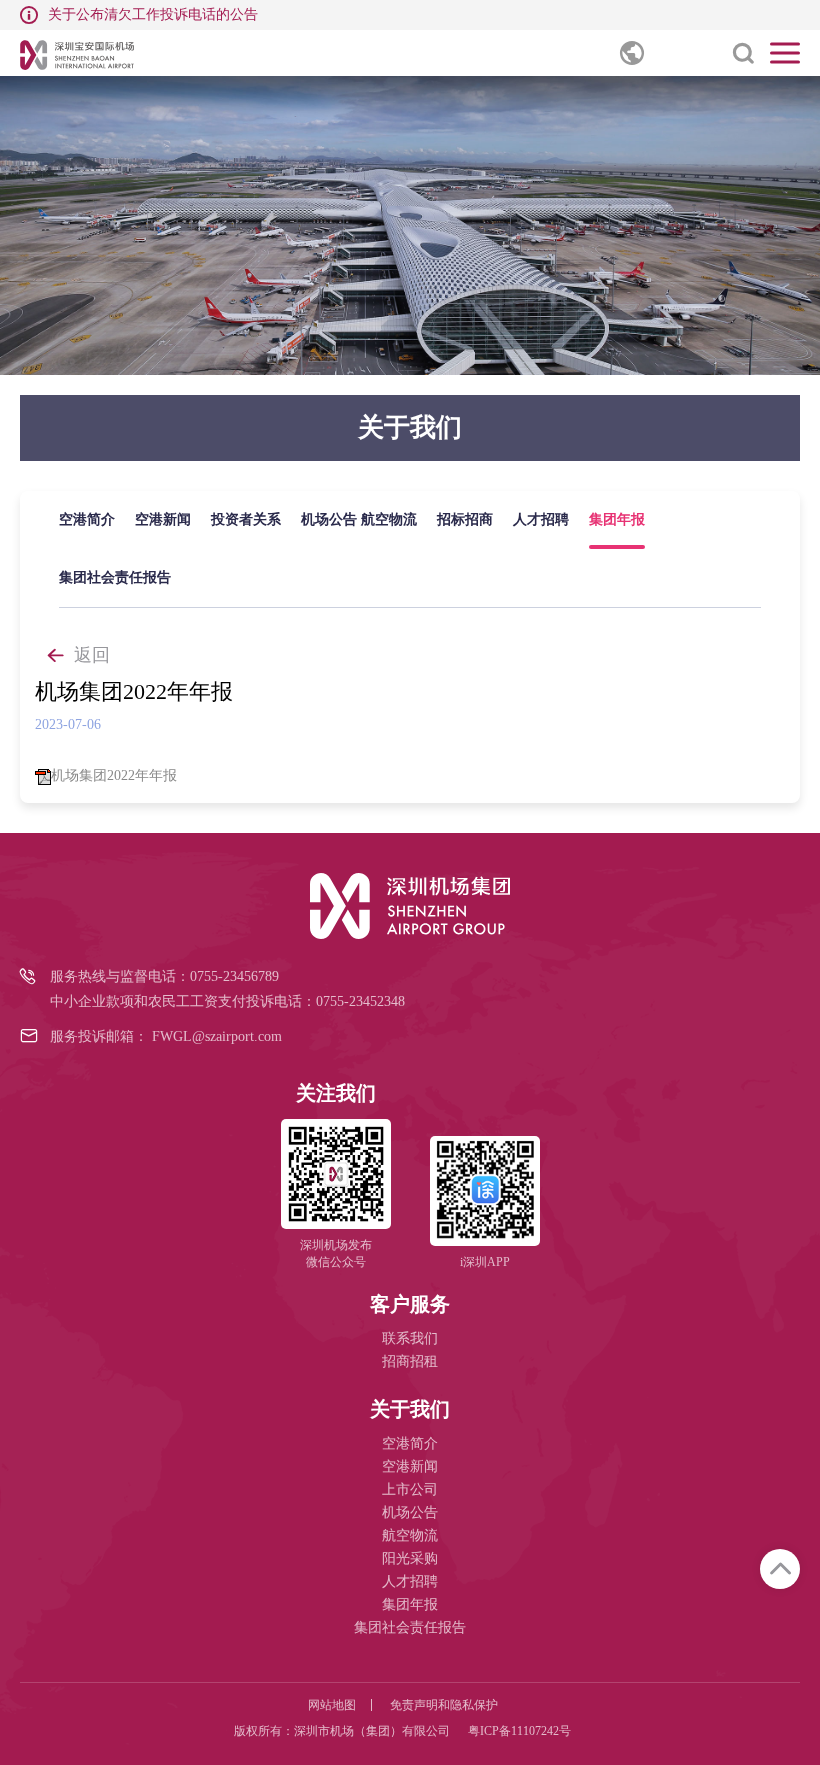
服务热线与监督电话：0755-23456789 (164, 976)
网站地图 (332, 1705)
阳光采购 (410, 1558)
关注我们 (336, 1093)
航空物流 (389, 519)
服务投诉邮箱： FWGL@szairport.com (166, 1036)
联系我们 (410, 1338)
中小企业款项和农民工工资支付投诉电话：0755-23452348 (227, 1001)
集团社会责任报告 (115, 577)
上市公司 (410, 1489)
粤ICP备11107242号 (519, 1731)
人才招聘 (541, 519)
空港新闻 (163, 519)
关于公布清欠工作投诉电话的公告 (153, 14)
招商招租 (410, 1361)
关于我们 (410, 1409)
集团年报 (617, 519)
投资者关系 (246, 519)
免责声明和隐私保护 (444, 1705)
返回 (92, 655)
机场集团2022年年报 (114, 775)
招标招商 (465, 519)
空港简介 (87, 519)
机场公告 (329, 519)
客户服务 (410, 1304)
